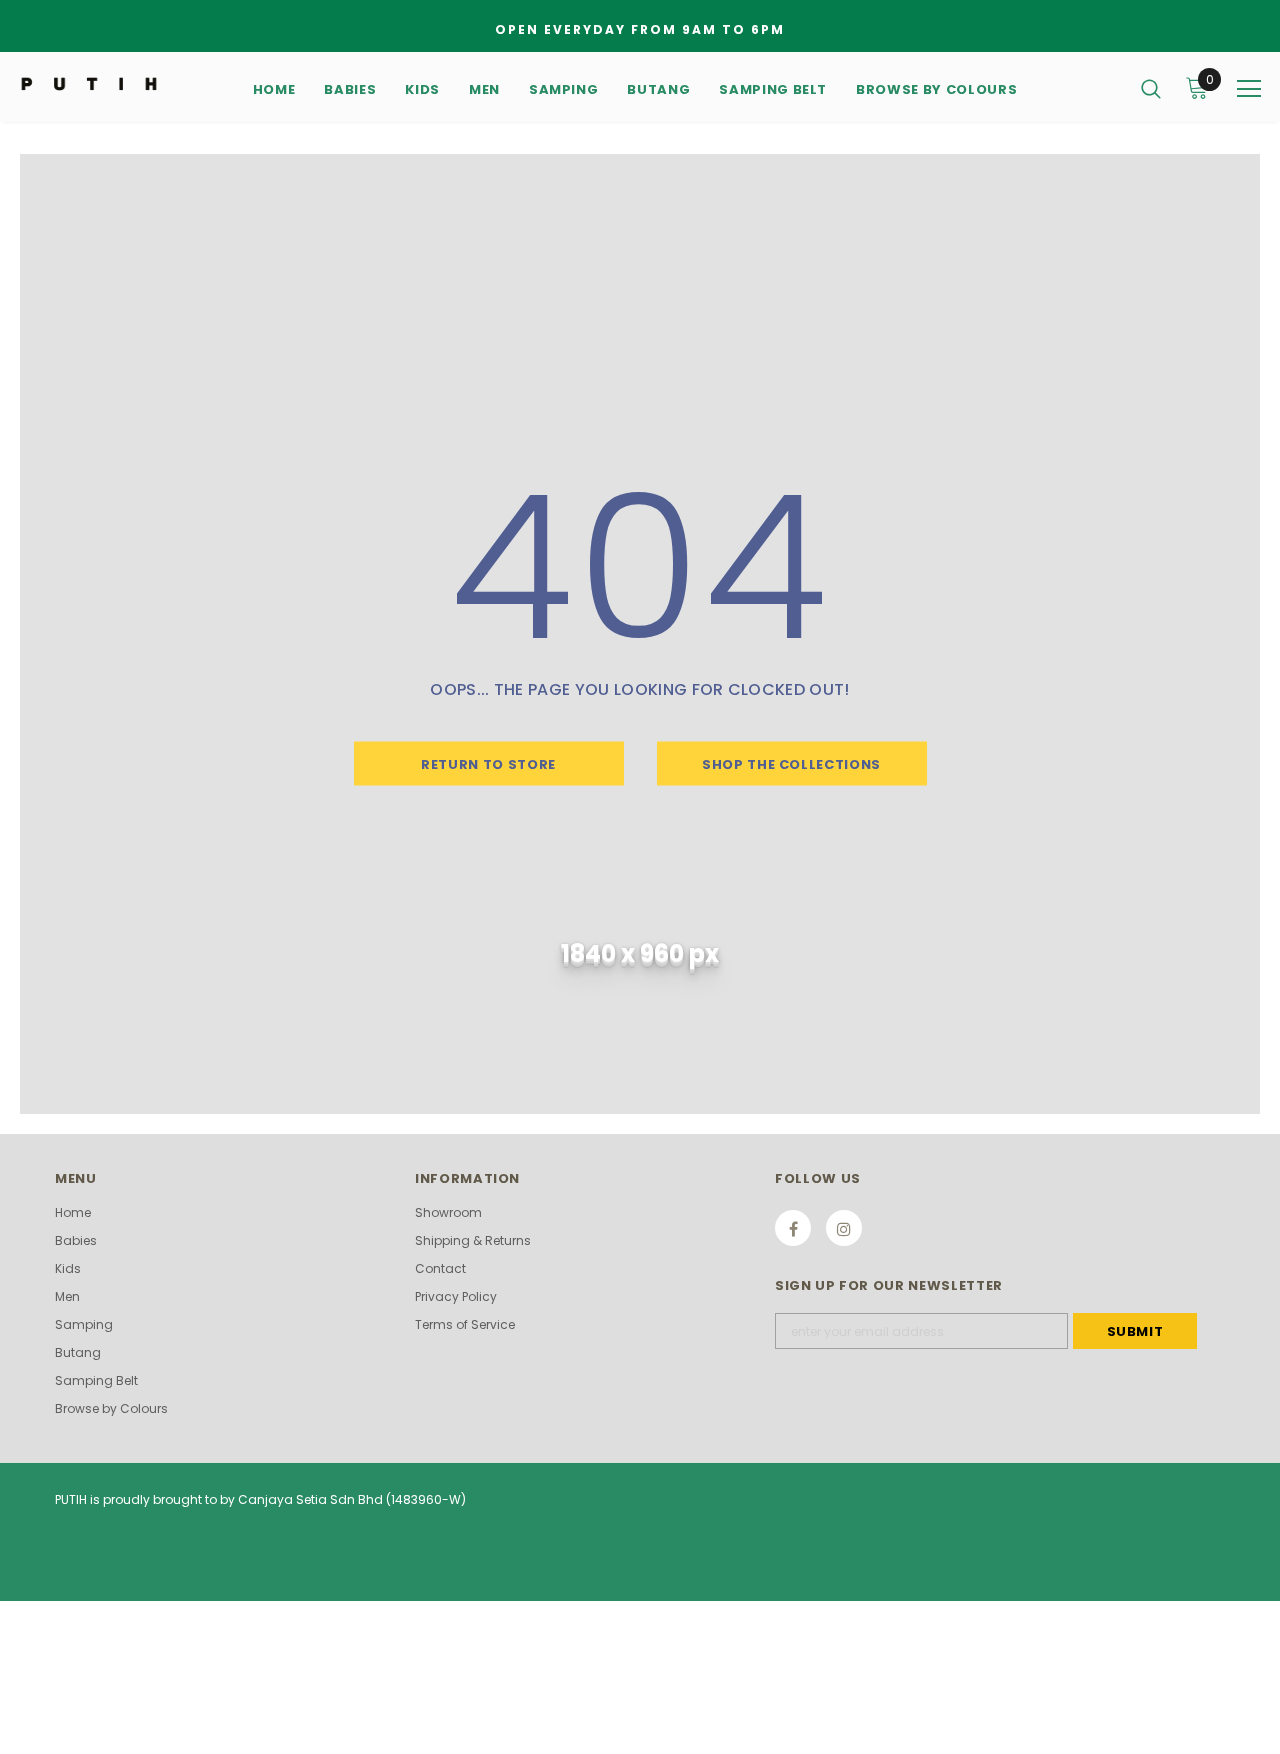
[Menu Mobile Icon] (1249, 89)
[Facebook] (793, 1228)
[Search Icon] (1151, 88)
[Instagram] (844, 1228)
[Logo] (89, 82)
